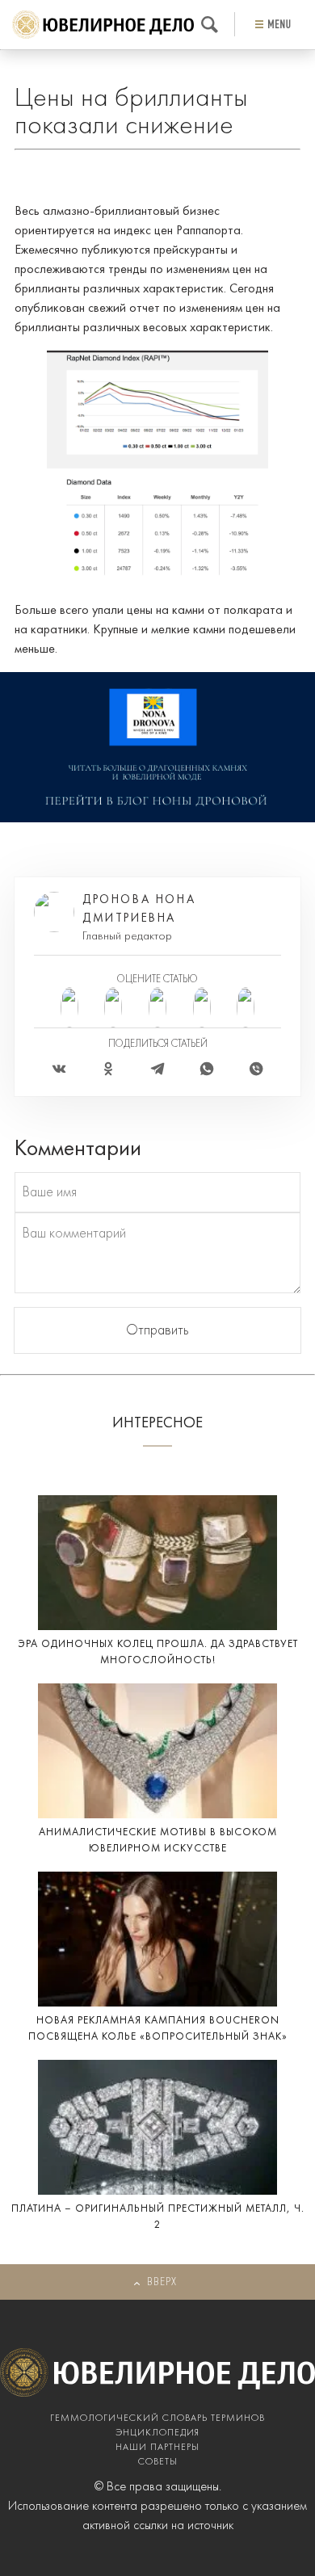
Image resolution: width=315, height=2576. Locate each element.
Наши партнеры (157, 2448)
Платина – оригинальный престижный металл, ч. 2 (158, 2217)
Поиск (210, 25)
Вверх (162, 2282)
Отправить (157, 1330)
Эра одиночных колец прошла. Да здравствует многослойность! (158, 1652)
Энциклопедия (157, 2433)
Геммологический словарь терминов (157, 2418)
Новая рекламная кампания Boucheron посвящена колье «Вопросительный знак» (158, 2029)
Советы (158, 2462)
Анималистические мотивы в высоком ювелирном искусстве (158, 1841)
